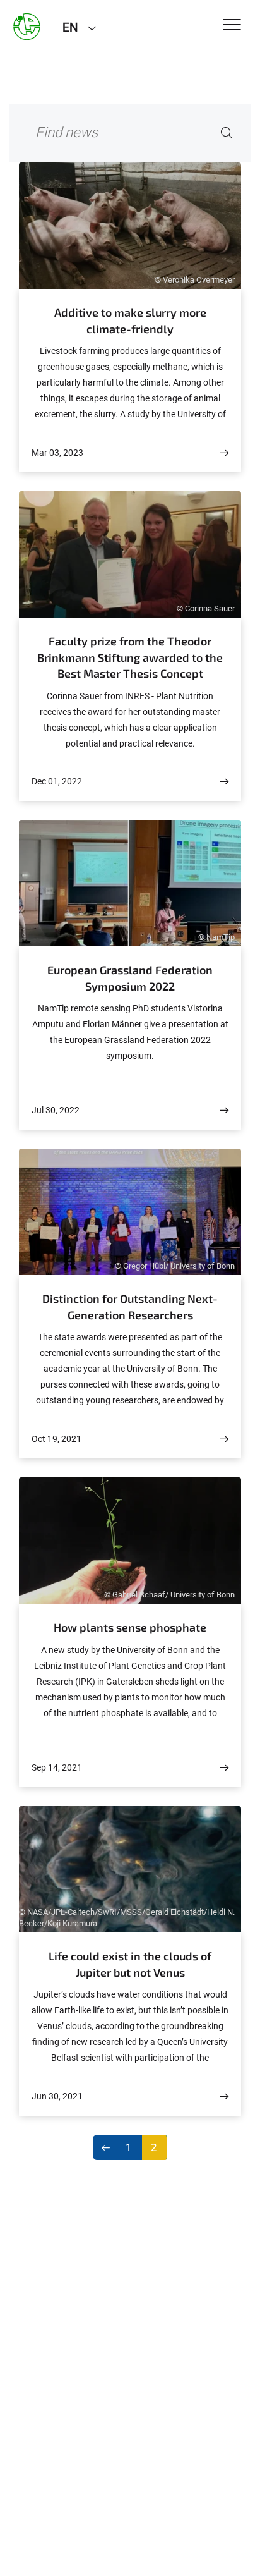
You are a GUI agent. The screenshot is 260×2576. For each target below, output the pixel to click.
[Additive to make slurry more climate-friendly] (224, 453)
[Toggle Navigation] (232, 26)
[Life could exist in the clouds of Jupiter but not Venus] (224, 2097)
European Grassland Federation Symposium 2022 (130, 978)
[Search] (227, 133)
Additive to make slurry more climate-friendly (130, 320)
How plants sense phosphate (130, 1627)
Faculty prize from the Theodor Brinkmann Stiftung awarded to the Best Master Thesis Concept (130, 657)
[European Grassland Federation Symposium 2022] (224, 1110)
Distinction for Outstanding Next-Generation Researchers (130, 1307)
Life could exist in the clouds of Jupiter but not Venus (130, 1964)
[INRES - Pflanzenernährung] (27, 27)
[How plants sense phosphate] (224, 1768)
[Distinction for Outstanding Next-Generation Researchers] (224, 1439)
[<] (106, 2147)
